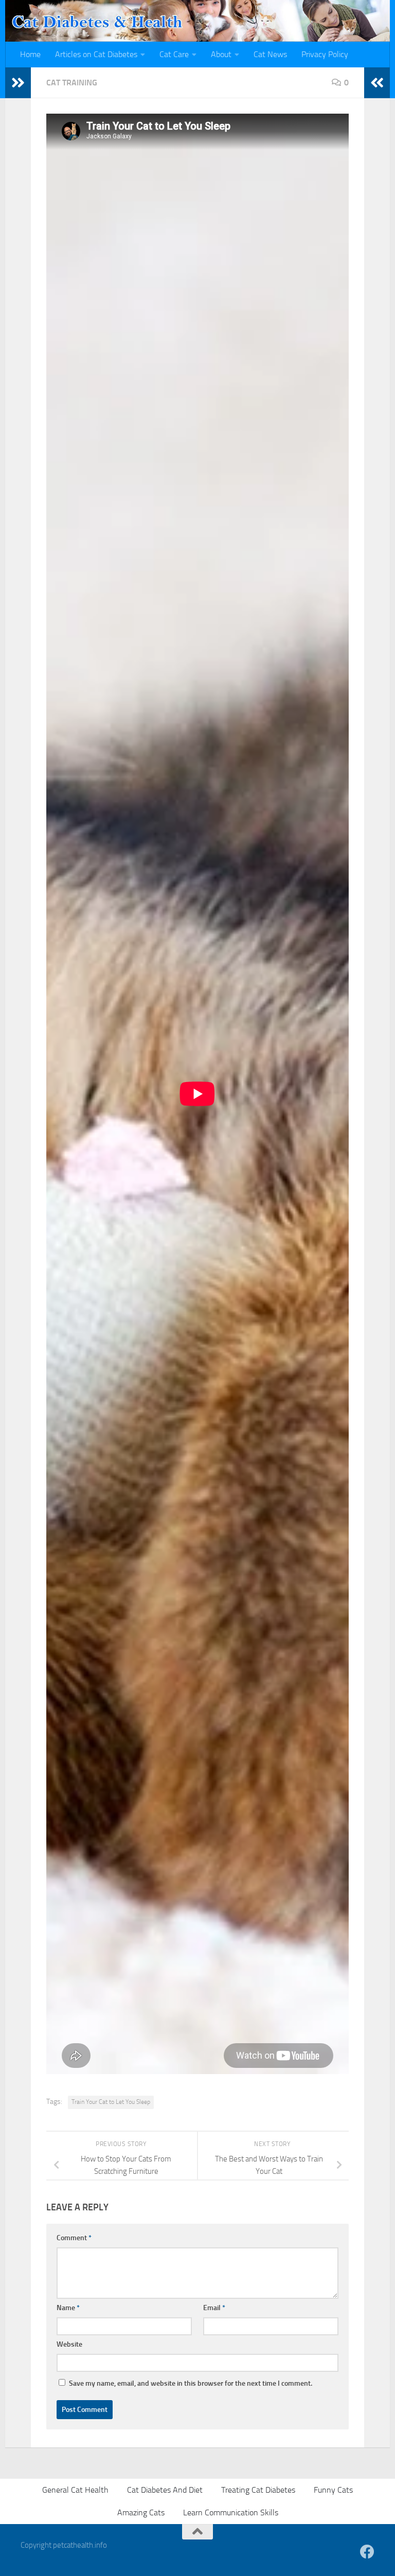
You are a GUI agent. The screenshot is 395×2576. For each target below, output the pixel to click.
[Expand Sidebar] (18, 83)
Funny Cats (333, 2490)
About (221, 54)
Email (214, 2308)
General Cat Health (75, 2490)
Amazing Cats (141, 2512)
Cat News (270, 54)
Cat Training (72, 83)
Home (30, 54)
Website (69, 2344)
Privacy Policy (325, 54)
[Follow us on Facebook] (367, 2552)
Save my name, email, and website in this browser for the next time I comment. (191, 2383)
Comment (74, 2238)
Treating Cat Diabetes (258, 2490)
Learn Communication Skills (231, 2512)
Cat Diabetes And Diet (165, 2490)
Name (68, 2308)
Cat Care (174, 54)
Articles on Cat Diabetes (96, 54)
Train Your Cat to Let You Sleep (111, 2102)
